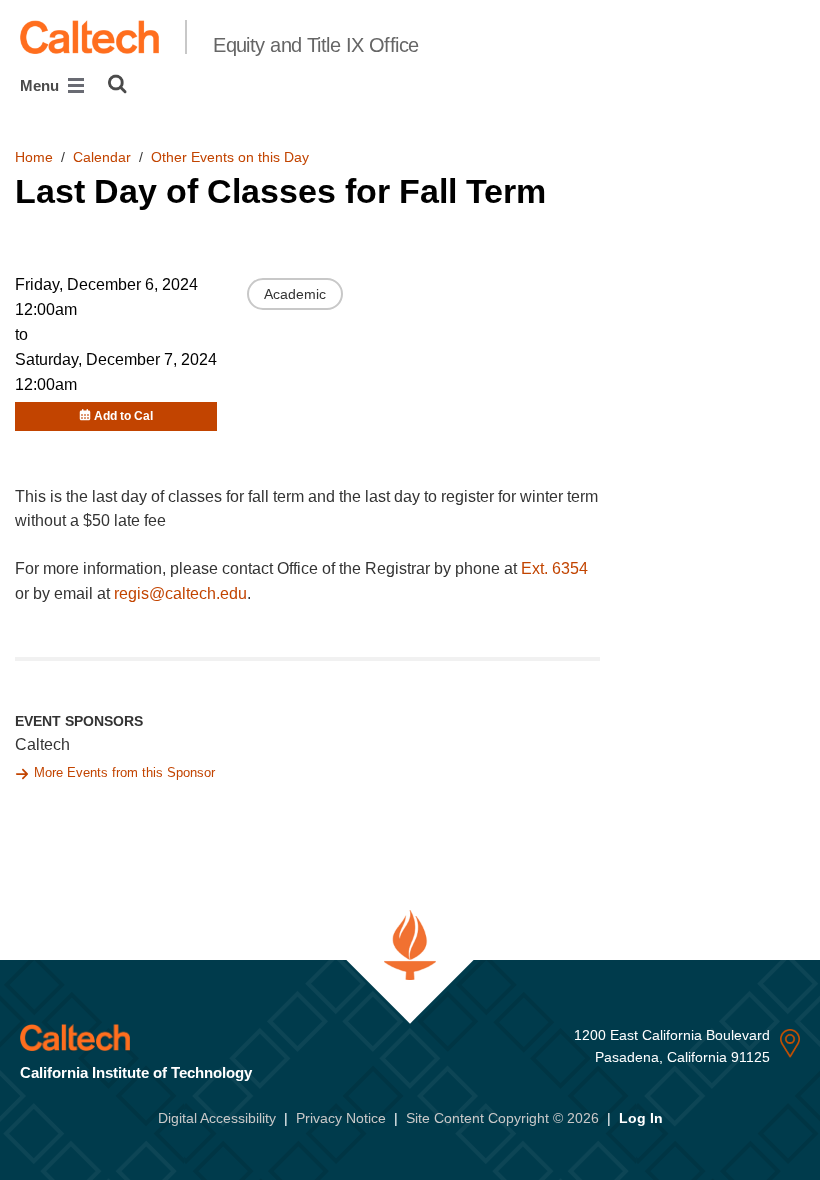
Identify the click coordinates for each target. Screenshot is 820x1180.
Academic (295, 294)
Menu (41, 85)
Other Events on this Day (230, 157)
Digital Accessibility (217, 1118)
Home (34, 157)
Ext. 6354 (554, 568)
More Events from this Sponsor (124, 772)
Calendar (102, 157)
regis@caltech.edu (180, 593)
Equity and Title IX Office (315, 45)
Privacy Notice (341, 1118)
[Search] (117, 84)
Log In (641, 1118)
